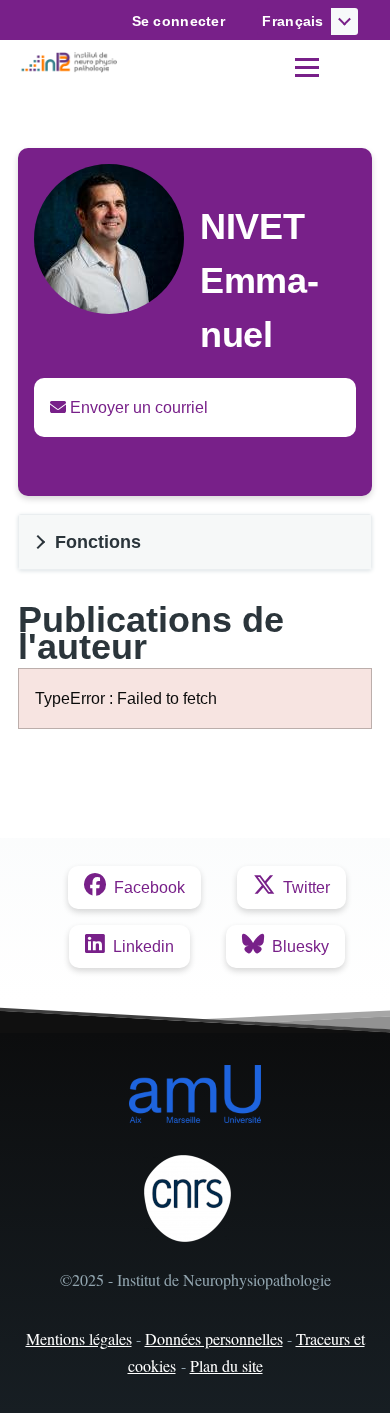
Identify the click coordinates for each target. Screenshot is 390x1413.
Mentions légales (79, 1338)
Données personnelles (214, 1338)
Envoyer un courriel (137, 407)
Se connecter (178, 21)
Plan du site (226, 1365)
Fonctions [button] (98, 542)
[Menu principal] (307, 67)
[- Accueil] (71, 62)
